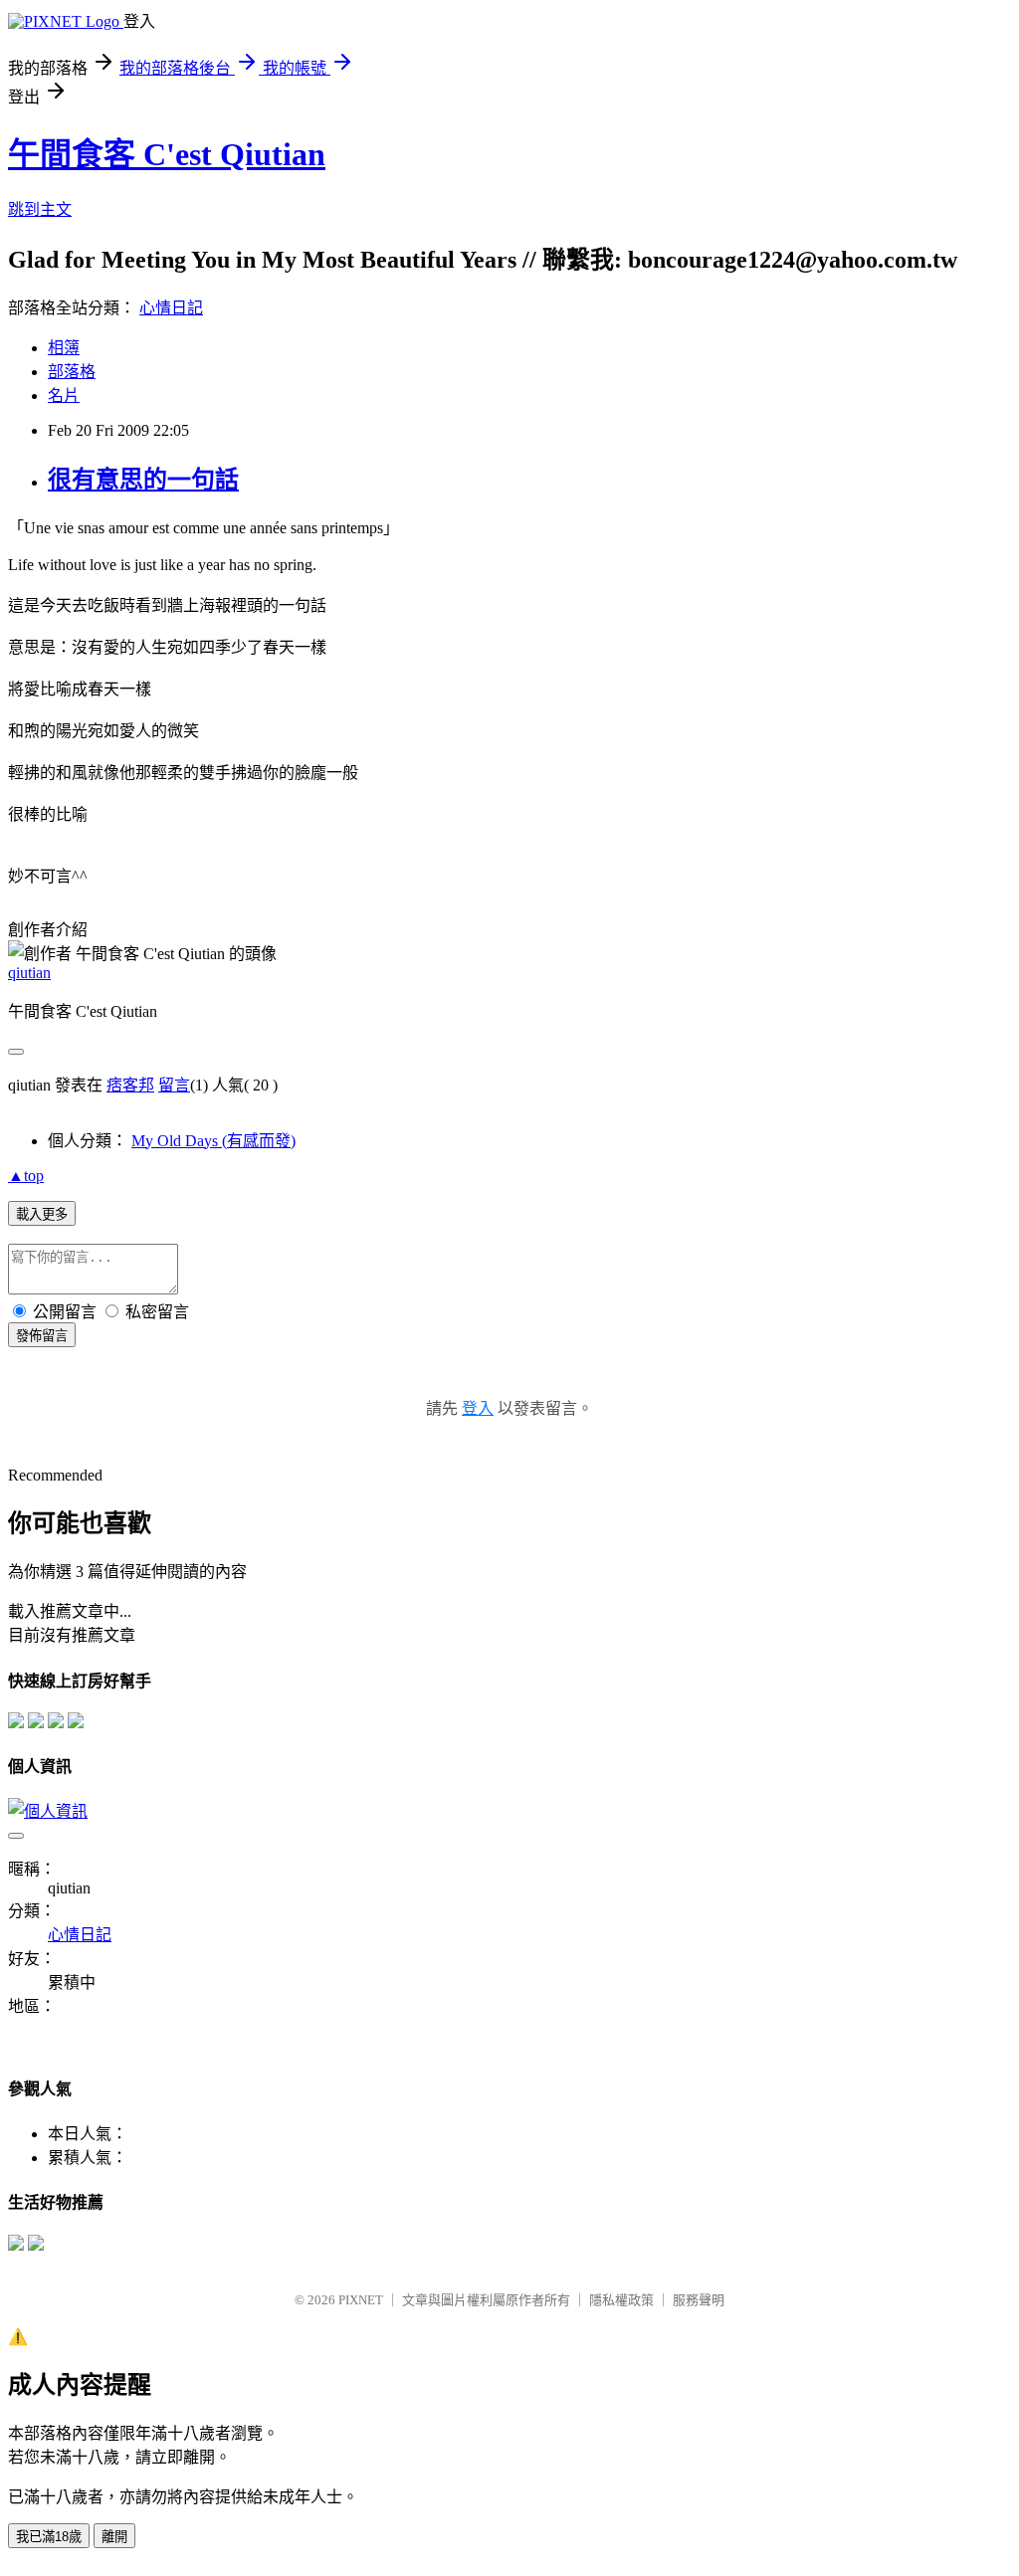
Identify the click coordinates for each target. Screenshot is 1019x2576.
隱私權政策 (621, 2300)
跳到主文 (40, 209)
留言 (174, 1085)
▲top (26, 1176)
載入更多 (42, 1214)
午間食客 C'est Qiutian (167, 154)
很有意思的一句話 (143, 480)
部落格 (72, 372)
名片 (64, 396)
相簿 (64, 348)
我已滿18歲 (49, 2537)
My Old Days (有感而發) (213, 1141)
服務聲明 (699, 2300)
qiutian (29, 973)
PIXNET (361, 2300)
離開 (114, 2537)
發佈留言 (42, 1336)
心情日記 (171, 308)
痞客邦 (130, 1085)
